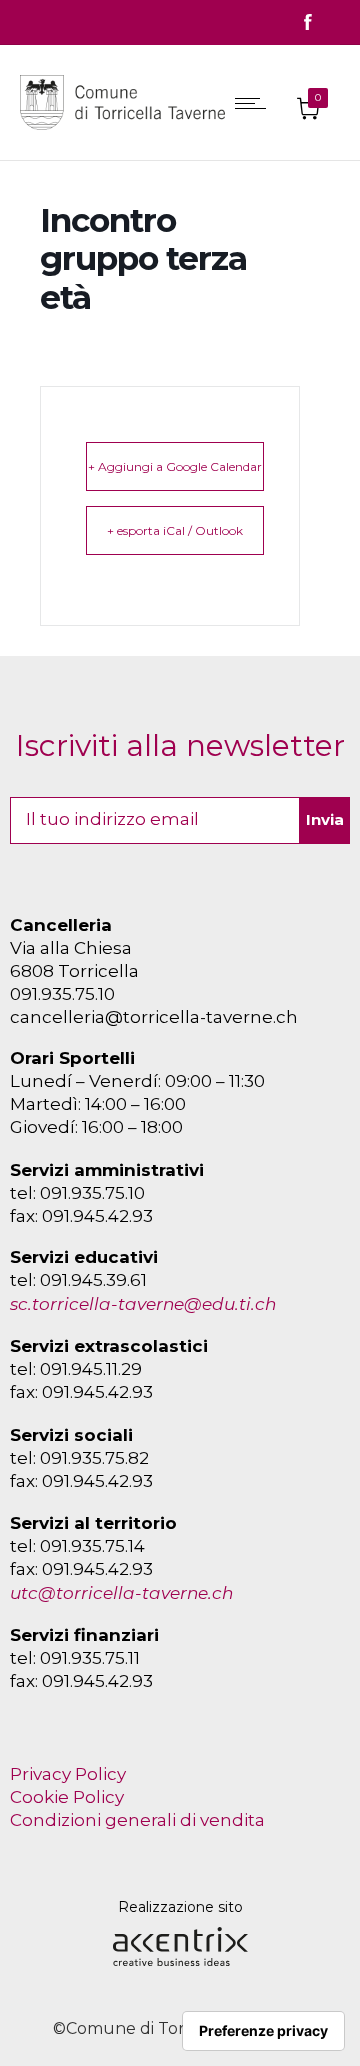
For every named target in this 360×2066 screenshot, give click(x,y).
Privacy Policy (68, 1774)
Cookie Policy (67, 1797)
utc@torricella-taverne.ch (121, 1593)
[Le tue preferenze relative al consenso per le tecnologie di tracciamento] (263, 2031)
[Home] (127, 134)
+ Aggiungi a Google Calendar (175, 466)
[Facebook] (308, 22)
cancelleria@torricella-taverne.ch (154, 1017)
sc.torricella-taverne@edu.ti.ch (143, 1304)
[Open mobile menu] (255, 103)
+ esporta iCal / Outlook (175, 530)
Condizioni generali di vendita (137, 1820)
